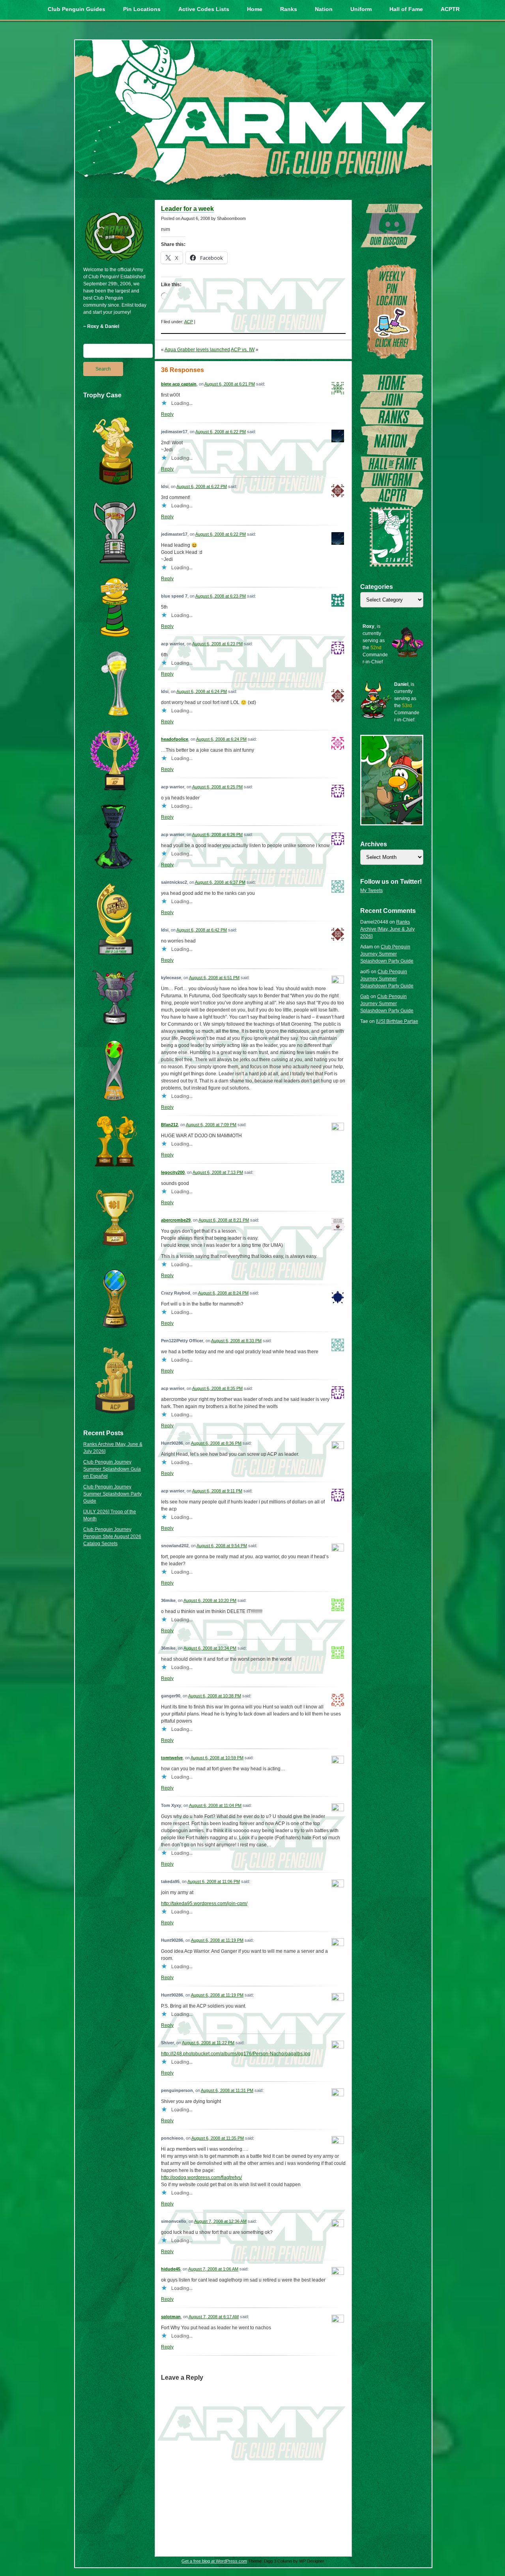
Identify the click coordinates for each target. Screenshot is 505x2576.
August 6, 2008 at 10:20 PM (210, 1600)
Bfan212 (169, 1125)
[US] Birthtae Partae (397, 1021)
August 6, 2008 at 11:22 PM (208, 2043)
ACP (189, 322)
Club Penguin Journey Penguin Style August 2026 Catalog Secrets (112, 1537)
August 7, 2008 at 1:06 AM (213, 2269)
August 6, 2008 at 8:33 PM (236, 1341)
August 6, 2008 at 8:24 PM (223, 1293)
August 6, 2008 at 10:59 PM (217, 1758)
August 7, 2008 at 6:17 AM (214, 2317)
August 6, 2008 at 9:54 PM (222, 1546)
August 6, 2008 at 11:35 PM (218, 2138)
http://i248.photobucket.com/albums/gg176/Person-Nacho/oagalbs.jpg (236, 2054)
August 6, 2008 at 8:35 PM (217, 1388)
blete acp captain (179, 384)
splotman (171, 2317)
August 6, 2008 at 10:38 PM (215, 1696)
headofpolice (175, 739)
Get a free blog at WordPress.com (214, 2561)
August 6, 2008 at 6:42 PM (202, 930)
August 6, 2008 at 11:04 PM (215, 1805)
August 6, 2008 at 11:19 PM (217, 1940)
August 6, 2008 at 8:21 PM (224, 1220)
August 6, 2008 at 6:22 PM (221, 432)
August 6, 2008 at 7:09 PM (211, 1125)
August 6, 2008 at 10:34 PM (210, 1648)
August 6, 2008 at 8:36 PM (216, 1443)
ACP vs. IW (243, 350)
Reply (167, 414)
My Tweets (371, 890)
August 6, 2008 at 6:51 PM (214, 978)
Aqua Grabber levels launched (197, 350)
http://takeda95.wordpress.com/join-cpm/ (204, 1904)
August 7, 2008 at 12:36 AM (220, 2221)
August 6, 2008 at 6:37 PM (220, 882)
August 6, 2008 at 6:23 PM (221, 596)
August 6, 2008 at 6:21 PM (230, 384)
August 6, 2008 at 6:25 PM (217, 787)
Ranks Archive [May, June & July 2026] (387, 929)
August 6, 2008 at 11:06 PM (214, 1881)
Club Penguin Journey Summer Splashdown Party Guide (112, 1494)
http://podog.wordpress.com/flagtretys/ (201, 2177)
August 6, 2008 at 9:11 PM (217, 1491)
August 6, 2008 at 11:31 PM (227, 2090)
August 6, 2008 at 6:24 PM (202, 691)
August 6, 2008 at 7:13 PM (218, 1172)
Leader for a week (187, 209)
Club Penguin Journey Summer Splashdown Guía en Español (112, 1469)
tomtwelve (172, 1758)
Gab (365, 997)
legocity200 (173, 1172)
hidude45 (171, 2269)
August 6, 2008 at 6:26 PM (217, 834)
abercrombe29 (176, 1220)
